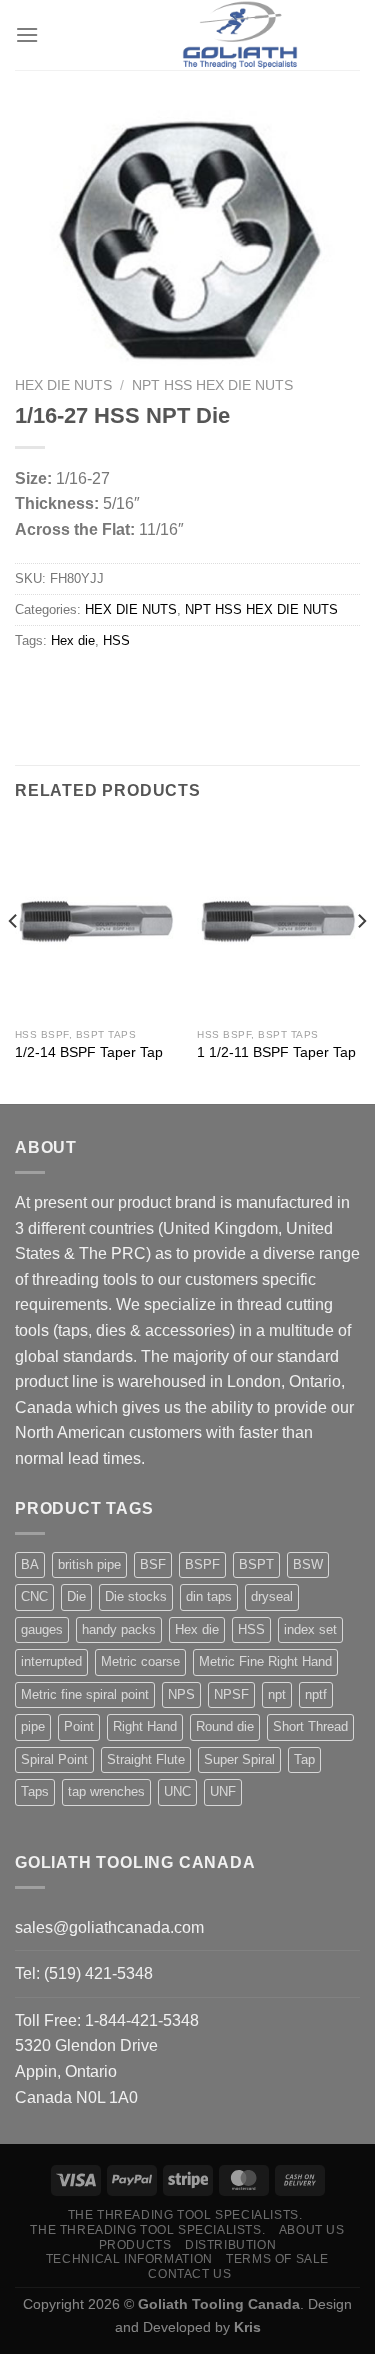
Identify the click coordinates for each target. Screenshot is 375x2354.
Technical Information (129, 2259)
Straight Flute (146, 1759)
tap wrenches (106, 1791)
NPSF (231, 1694)
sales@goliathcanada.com (109, 1927)
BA (30, 1564)
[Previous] (14, 961)
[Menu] (27, 34)
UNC (177, 1791)
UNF (223, 1791)
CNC (34, 1596)
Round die (225, 1726)
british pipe (89, 1564)
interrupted (51, 1661)
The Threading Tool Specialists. (185, 2215)
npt (277, 1694)
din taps (209, 1596)
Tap (304, 1759)
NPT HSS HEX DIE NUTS (212, 385)
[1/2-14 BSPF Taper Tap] (96, 920)
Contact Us (189, 2274)
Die (76, 1596)
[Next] (361, 961)
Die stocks (136, 1596)
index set (310, 1629)
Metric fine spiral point (85, 1694)
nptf (316, 1694)
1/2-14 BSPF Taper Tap (89, 1052)
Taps (35, 1791)
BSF (153, 1564)
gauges (42, 1629)
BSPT (256, 1564)
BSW (308, 1564)
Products (135, 2245)
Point (79, 1726)
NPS (181, 1694)
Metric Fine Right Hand (265, 1661)
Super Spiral (239, 1759)
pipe (33, 1726)
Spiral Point (54, 1759)
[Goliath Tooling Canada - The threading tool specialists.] (240, 35)
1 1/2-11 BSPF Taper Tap (276, 1052)
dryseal (272, 1596)
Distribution (230, 2245)
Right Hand (145, 1726)
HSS (116, 640)
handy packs (119, 1629)
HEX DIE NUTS (63, 385)
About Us (312, 2230)
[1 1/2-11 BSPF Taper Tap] (278, 920)
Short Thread (310, 1726)
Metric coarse (140, 1661)
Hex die (73, 640)
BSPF (202, 1564)
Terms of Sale (277, 2259)
